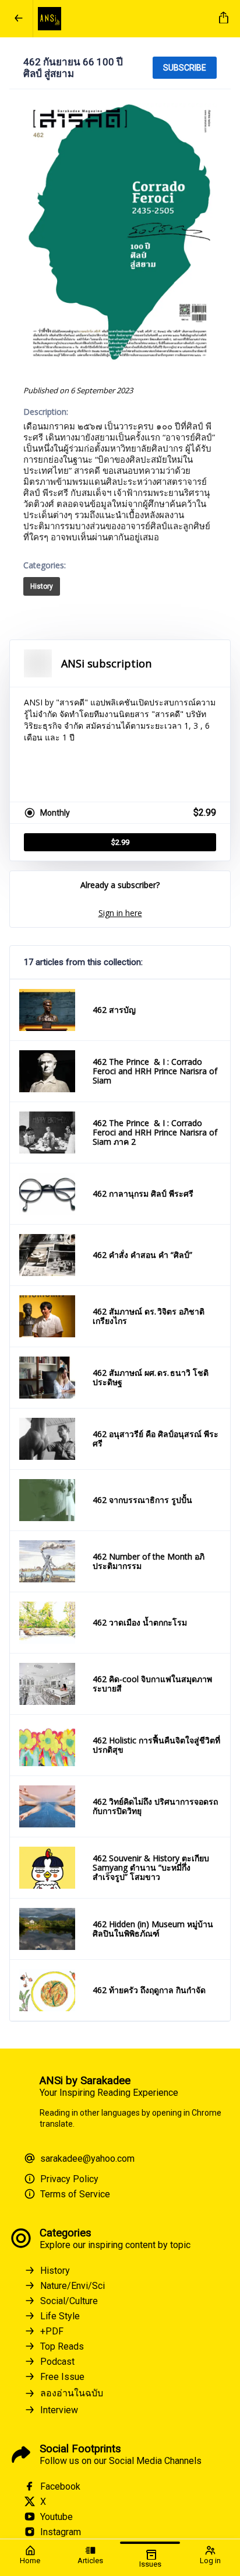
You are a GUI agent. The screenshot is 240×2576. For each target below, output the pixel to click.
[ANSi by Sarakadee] (124, 19)
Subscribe (185, 68)
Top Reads (62, 2346)
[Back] (19, 19)
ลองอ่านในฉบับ (72, 2393)
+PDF (52, 2331)
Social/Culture (69, 2301)
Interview (59, 2410)
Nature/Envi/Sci (73, 2286)
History (42, 586)
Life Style (60, 2316)
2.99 (120, 842)
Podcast (57, 2362)
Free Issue (62, 2377)
